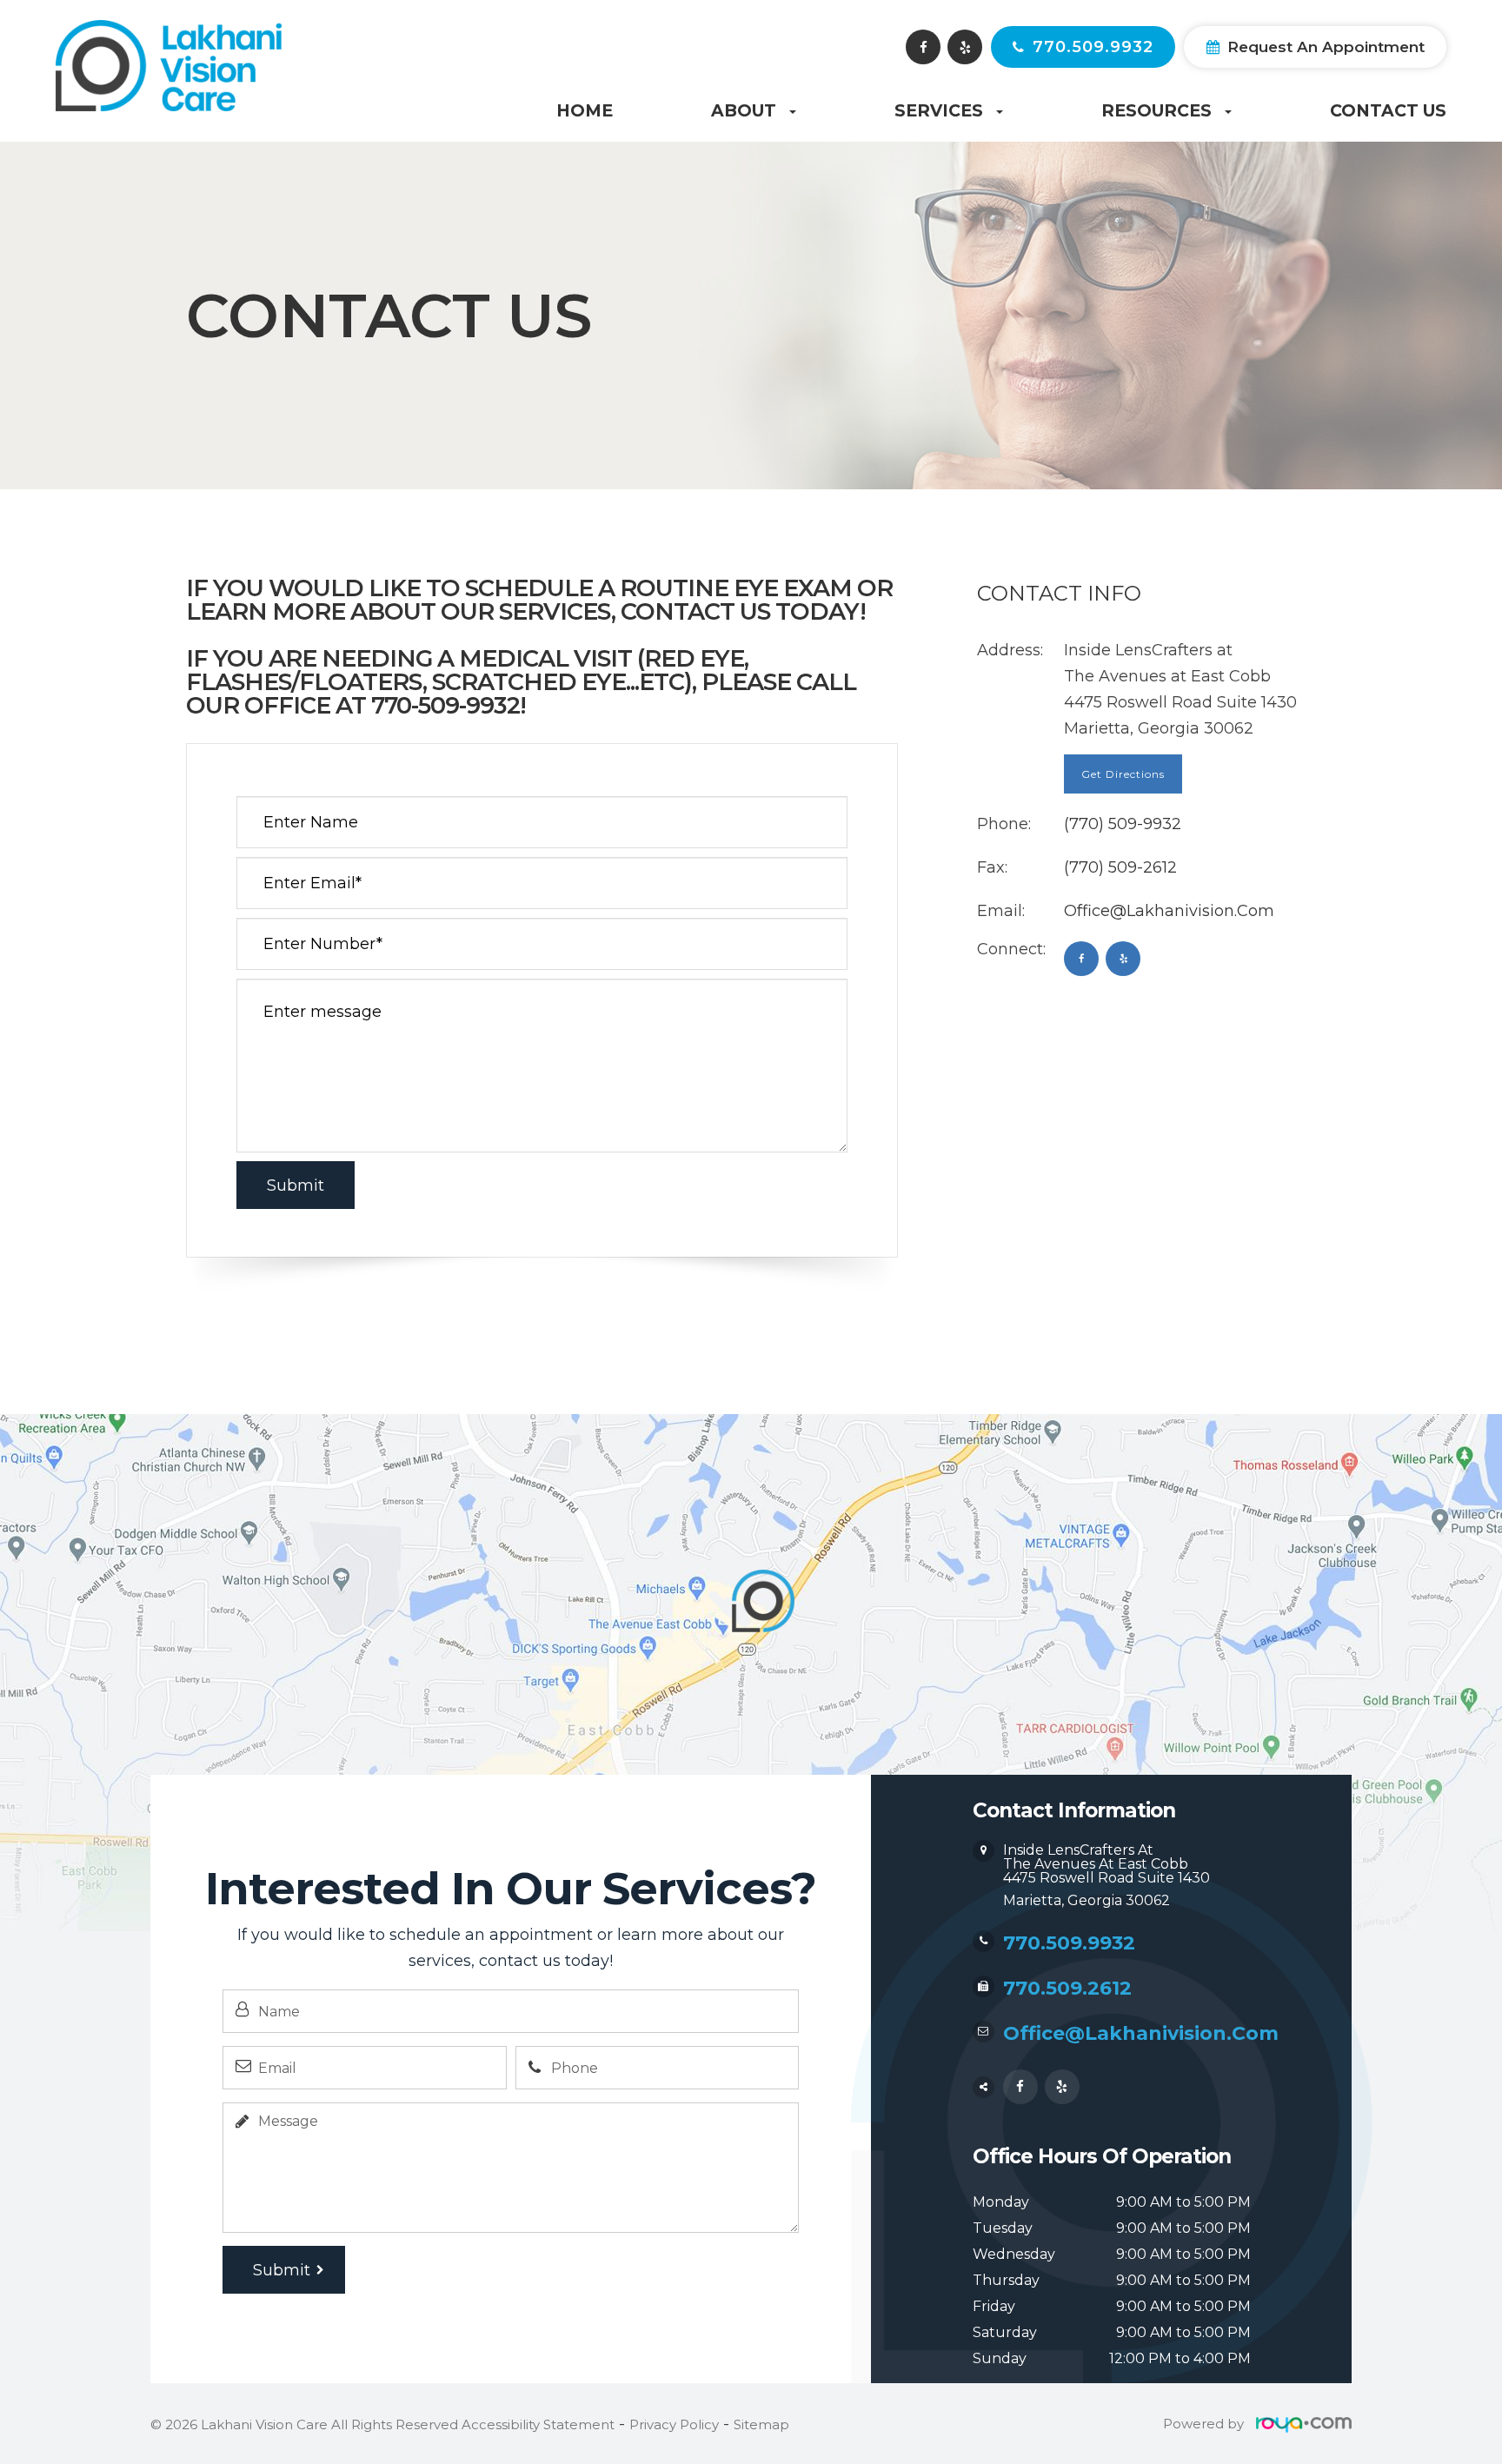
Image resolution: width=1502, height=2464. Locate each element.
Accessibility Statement (538, 2424)
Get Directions (1123, 774)
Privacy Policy (674, 2424)
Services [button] (939, 111)
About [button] (744, 111)
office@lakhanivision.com (1169, 911)
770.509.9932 (1093, 47)
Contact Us (1388, 111)
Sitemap (761, 2424)
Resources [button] (1156, 111)
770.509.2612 (1067, 1988)
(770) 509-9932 (1123, 824)
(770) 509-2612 (1120, 867)
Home (585, 111)
